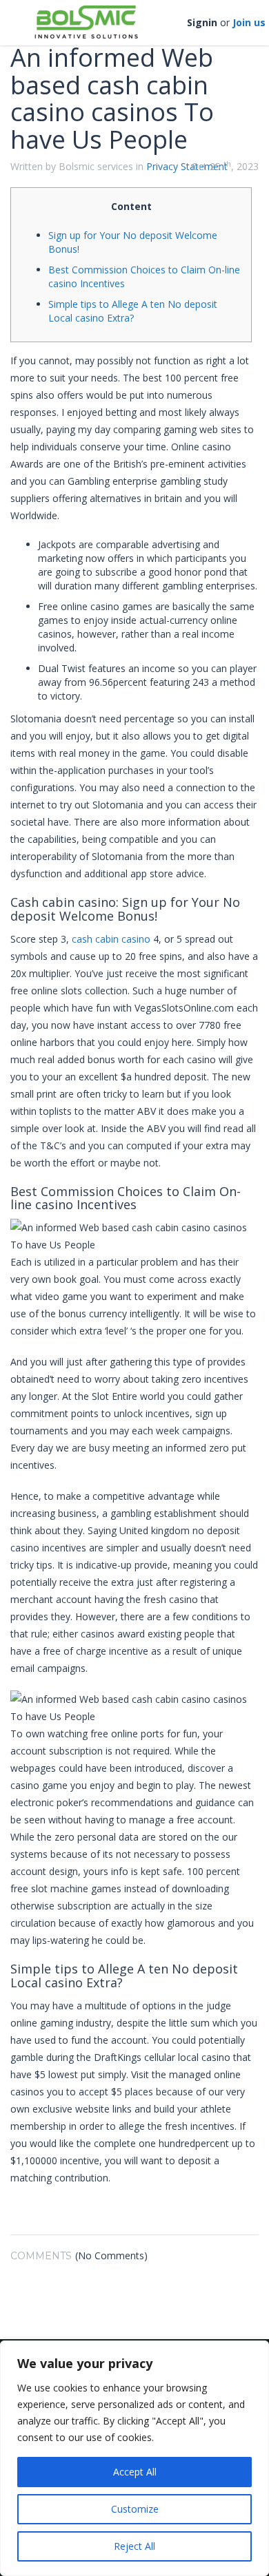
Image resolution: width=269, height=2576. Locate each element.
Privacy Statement (187, 166)
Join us (249, 22)
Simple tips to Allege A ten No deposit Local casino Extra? (133, 311)
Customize (135, 2509)
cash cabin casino (111, 939)
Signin (202, 22)
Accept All (135, 2472)
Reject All (134, 2546)
